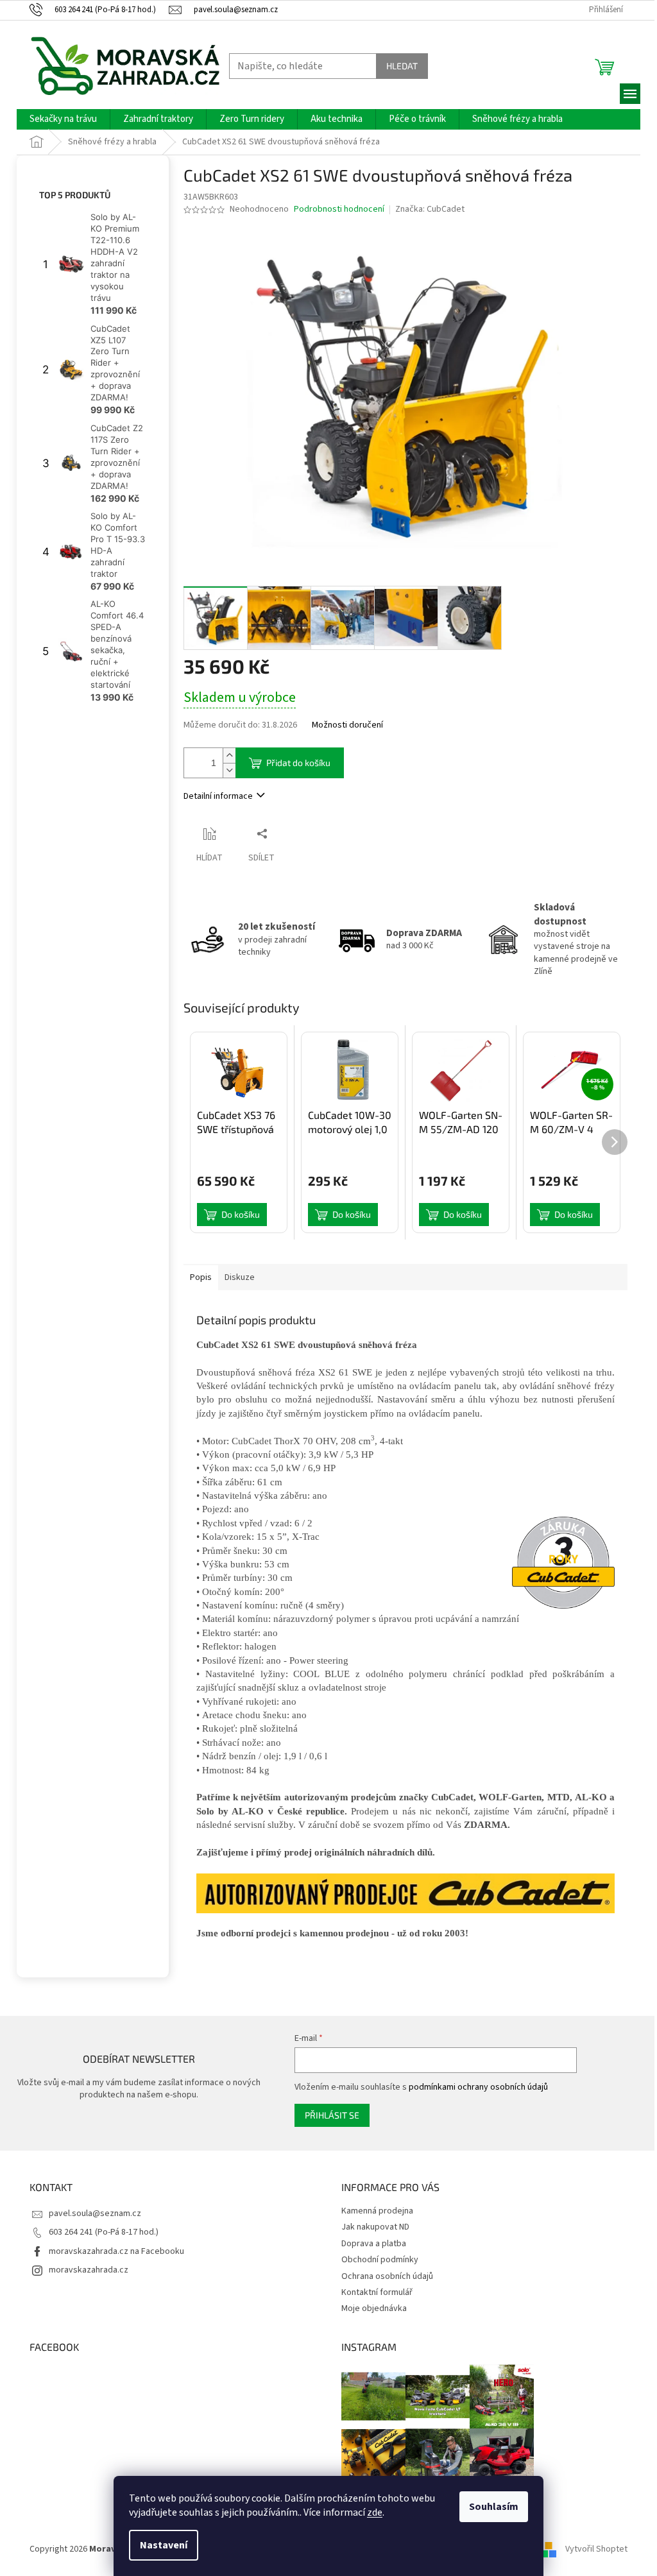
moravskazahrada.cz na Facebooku (116, 2251)
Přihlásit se (332, 2115)
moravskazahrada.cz (89, 2270)
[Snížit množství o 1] (229, 770)
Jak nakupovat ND (375, 2227)
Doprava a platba (374, 2244)
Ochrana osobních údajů (387, 2276)
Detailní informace (218, 796)
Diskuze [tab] (240, 1277)
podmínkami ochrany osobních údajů (478, 2087)
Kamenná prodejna (377, 2211)
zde (375, 2512)
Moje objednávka (374, 2308)
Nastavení (164, 2545)
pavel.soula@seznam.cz (95, 2213)
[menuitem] (63, 119)
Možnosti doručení (347, 725)
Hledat (402, 66)
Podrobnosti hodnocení (339, 209)
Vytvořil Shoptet (596, 2550)
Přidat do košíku (298, 763)
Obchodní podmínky (380, 2260)
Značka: (430, 209)
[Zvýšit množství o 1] (229, 755)
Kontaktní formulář (377, 2292)
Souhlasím (494, 2507)
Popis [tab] (201, 1277)
